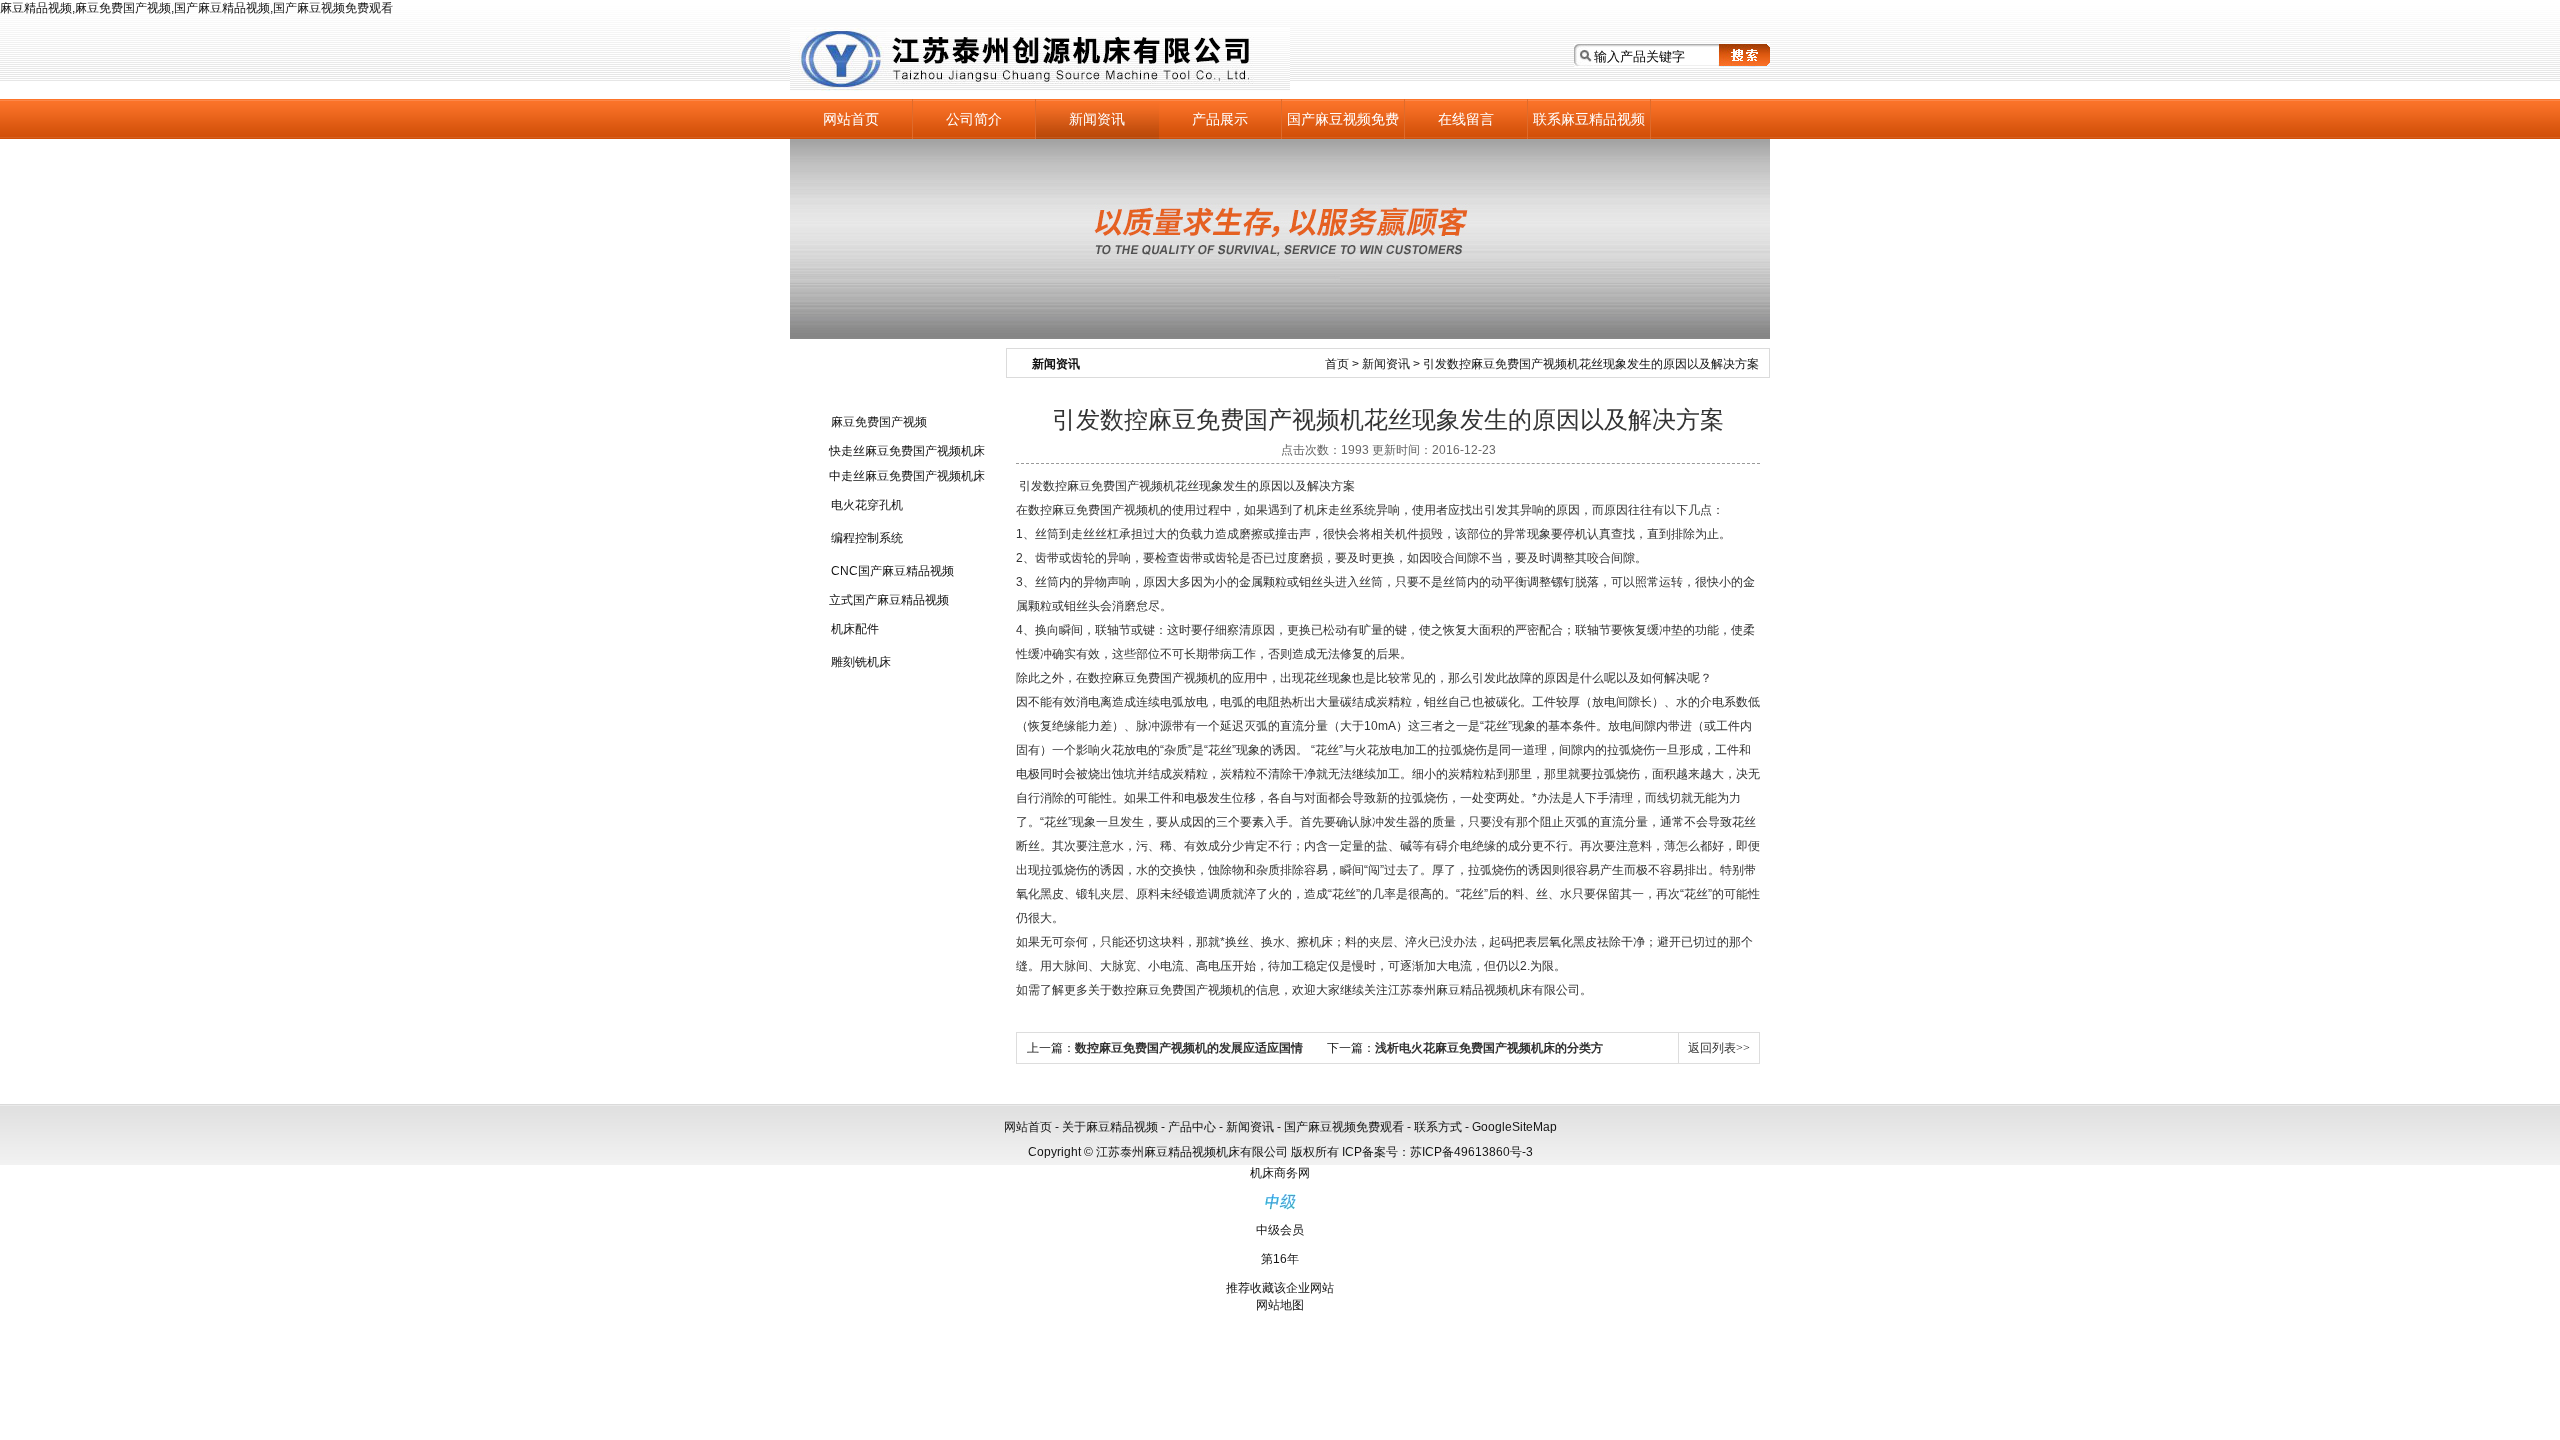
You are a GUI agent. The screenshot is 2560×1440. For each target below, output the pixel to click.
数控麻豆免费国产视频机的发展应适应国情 (1189, 1048)
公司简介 (974, 119)
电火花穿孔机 (867, 505)
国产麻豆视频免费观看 (1343, 125)
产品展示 (1220, 119)
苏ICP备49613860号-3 (1471, 1152)
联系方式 (1438, 1127)
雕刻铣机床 (861, 662)
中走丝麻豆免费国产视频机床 (907, 476)
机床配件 (855, 629)
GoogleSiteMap (1514, 1127)
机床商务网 (1280, 1173)
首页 (1337, 364)
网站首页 (851, 119)
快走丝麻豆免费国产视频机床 (907, 451)
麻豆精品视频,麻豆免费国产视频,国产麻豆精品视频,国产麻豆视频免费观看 (196, 8)
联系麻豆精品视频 (1589, 119)
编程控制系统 (867, 538)
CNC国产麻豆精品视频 (892, 571)
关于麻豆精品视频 (1110, 1127)
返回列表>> (1719, 1048)
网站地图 (1280, 1305)
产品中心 (1192, 1127)
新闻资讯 (1097, 119)
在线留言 (1466, 119)
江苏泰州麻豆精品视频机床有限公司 (1040, 59)
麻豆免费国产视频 (879, 422)
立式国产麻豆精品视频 (889, 600)
